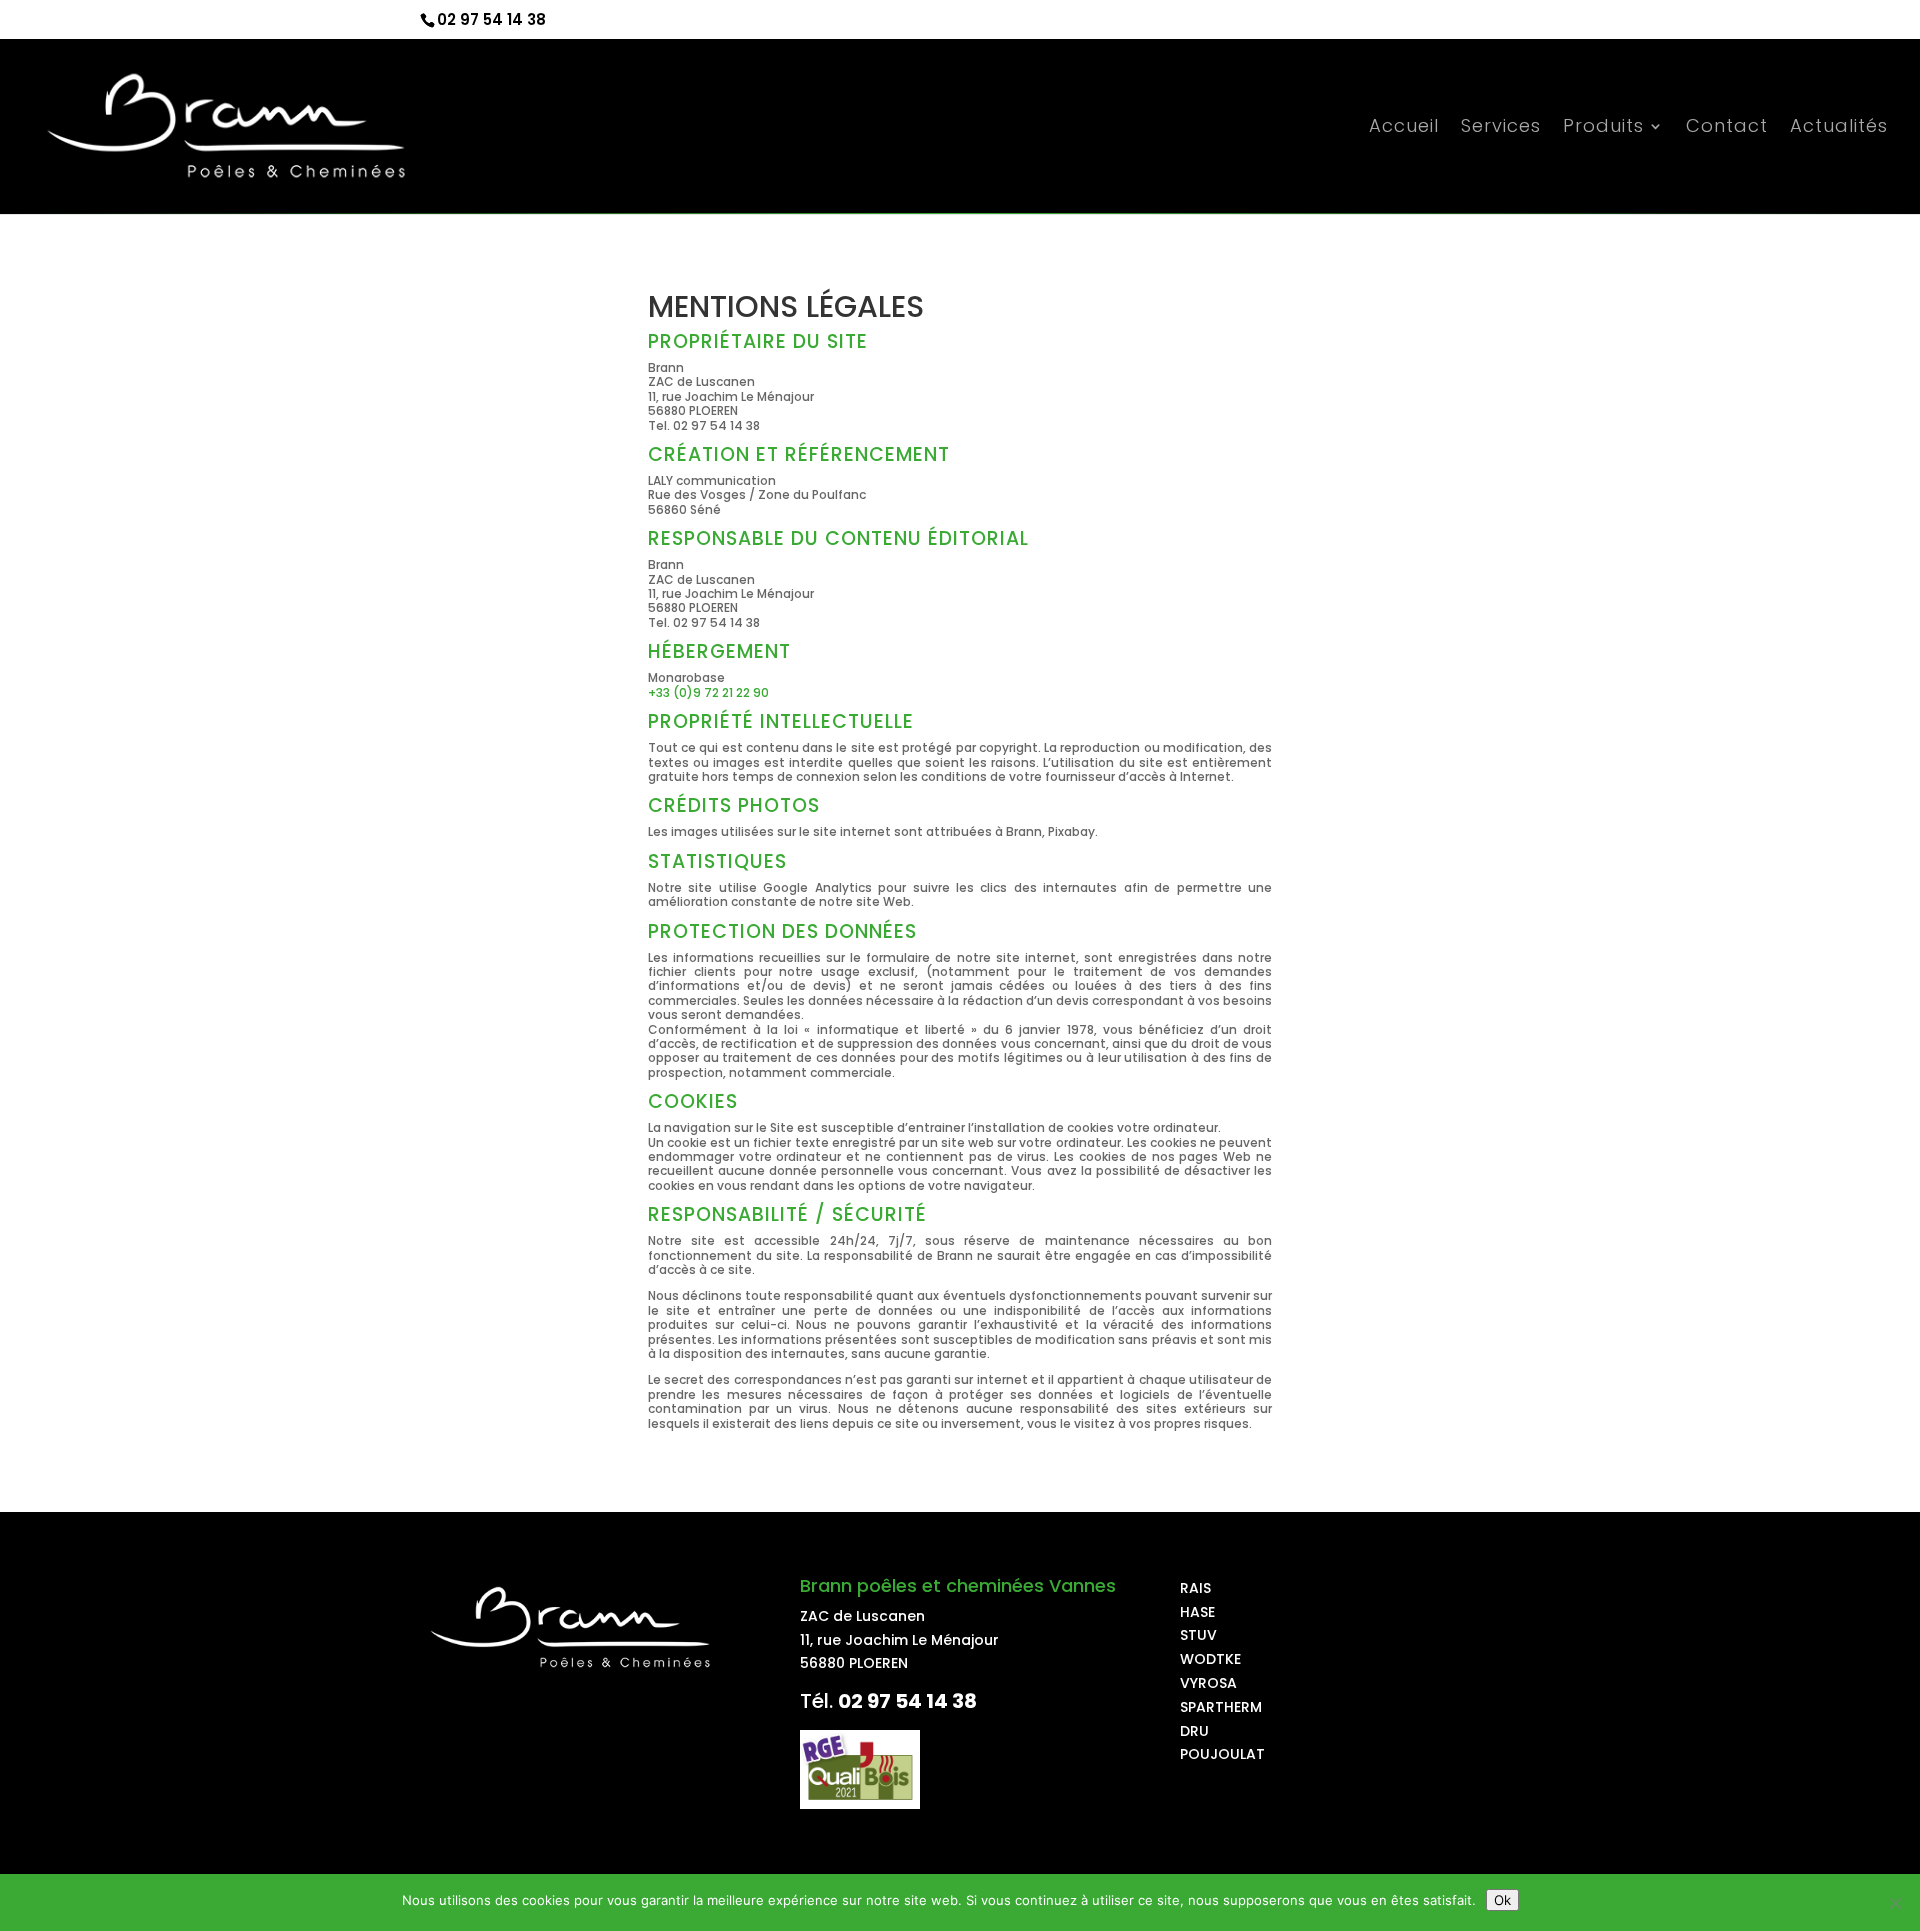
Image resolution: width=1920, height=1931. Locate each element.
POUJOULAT (1222, 1754)
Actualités (1839, 128)
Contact (1727, 128)
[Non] (1895, 1903)
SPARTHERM (1221, 1707)
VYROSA (1208, 1683)
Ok (1502, 1900)
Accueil (1404, 128)
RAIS (1195, 1588)
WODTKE (1210, 1659)
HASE (1197, 1612)
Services (1501, 128)
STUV (1198, 1635)
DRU (1194, 1731)
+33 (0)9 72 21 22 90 (708, 692)
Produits (1603, 128)
